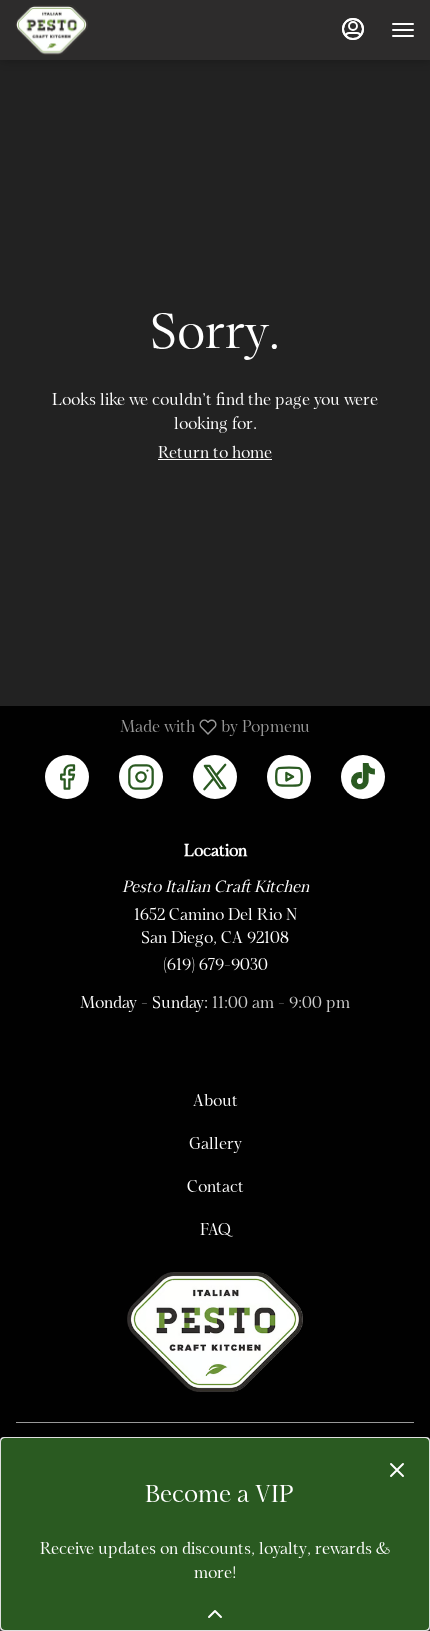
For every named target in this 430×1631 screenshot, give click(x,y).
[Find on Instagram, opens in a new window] (141, 777)
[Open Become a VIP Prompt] (215, 1614)
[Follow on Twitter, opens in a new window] (215, 777)
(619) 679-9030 (215, 966)
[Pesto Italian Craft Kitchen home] (105, 30)
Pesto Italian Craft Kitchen (215, 1332)
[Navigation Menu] (403, 30)
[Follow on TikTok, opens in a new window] (363, 777)
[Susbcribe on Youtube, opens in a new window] (289, 777)
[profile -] (353, 29)
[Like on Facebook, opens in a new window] (67, 777)
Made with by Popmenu (162, 728)
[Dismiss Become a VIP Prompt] (397, 1470)
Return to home (215, 454)
